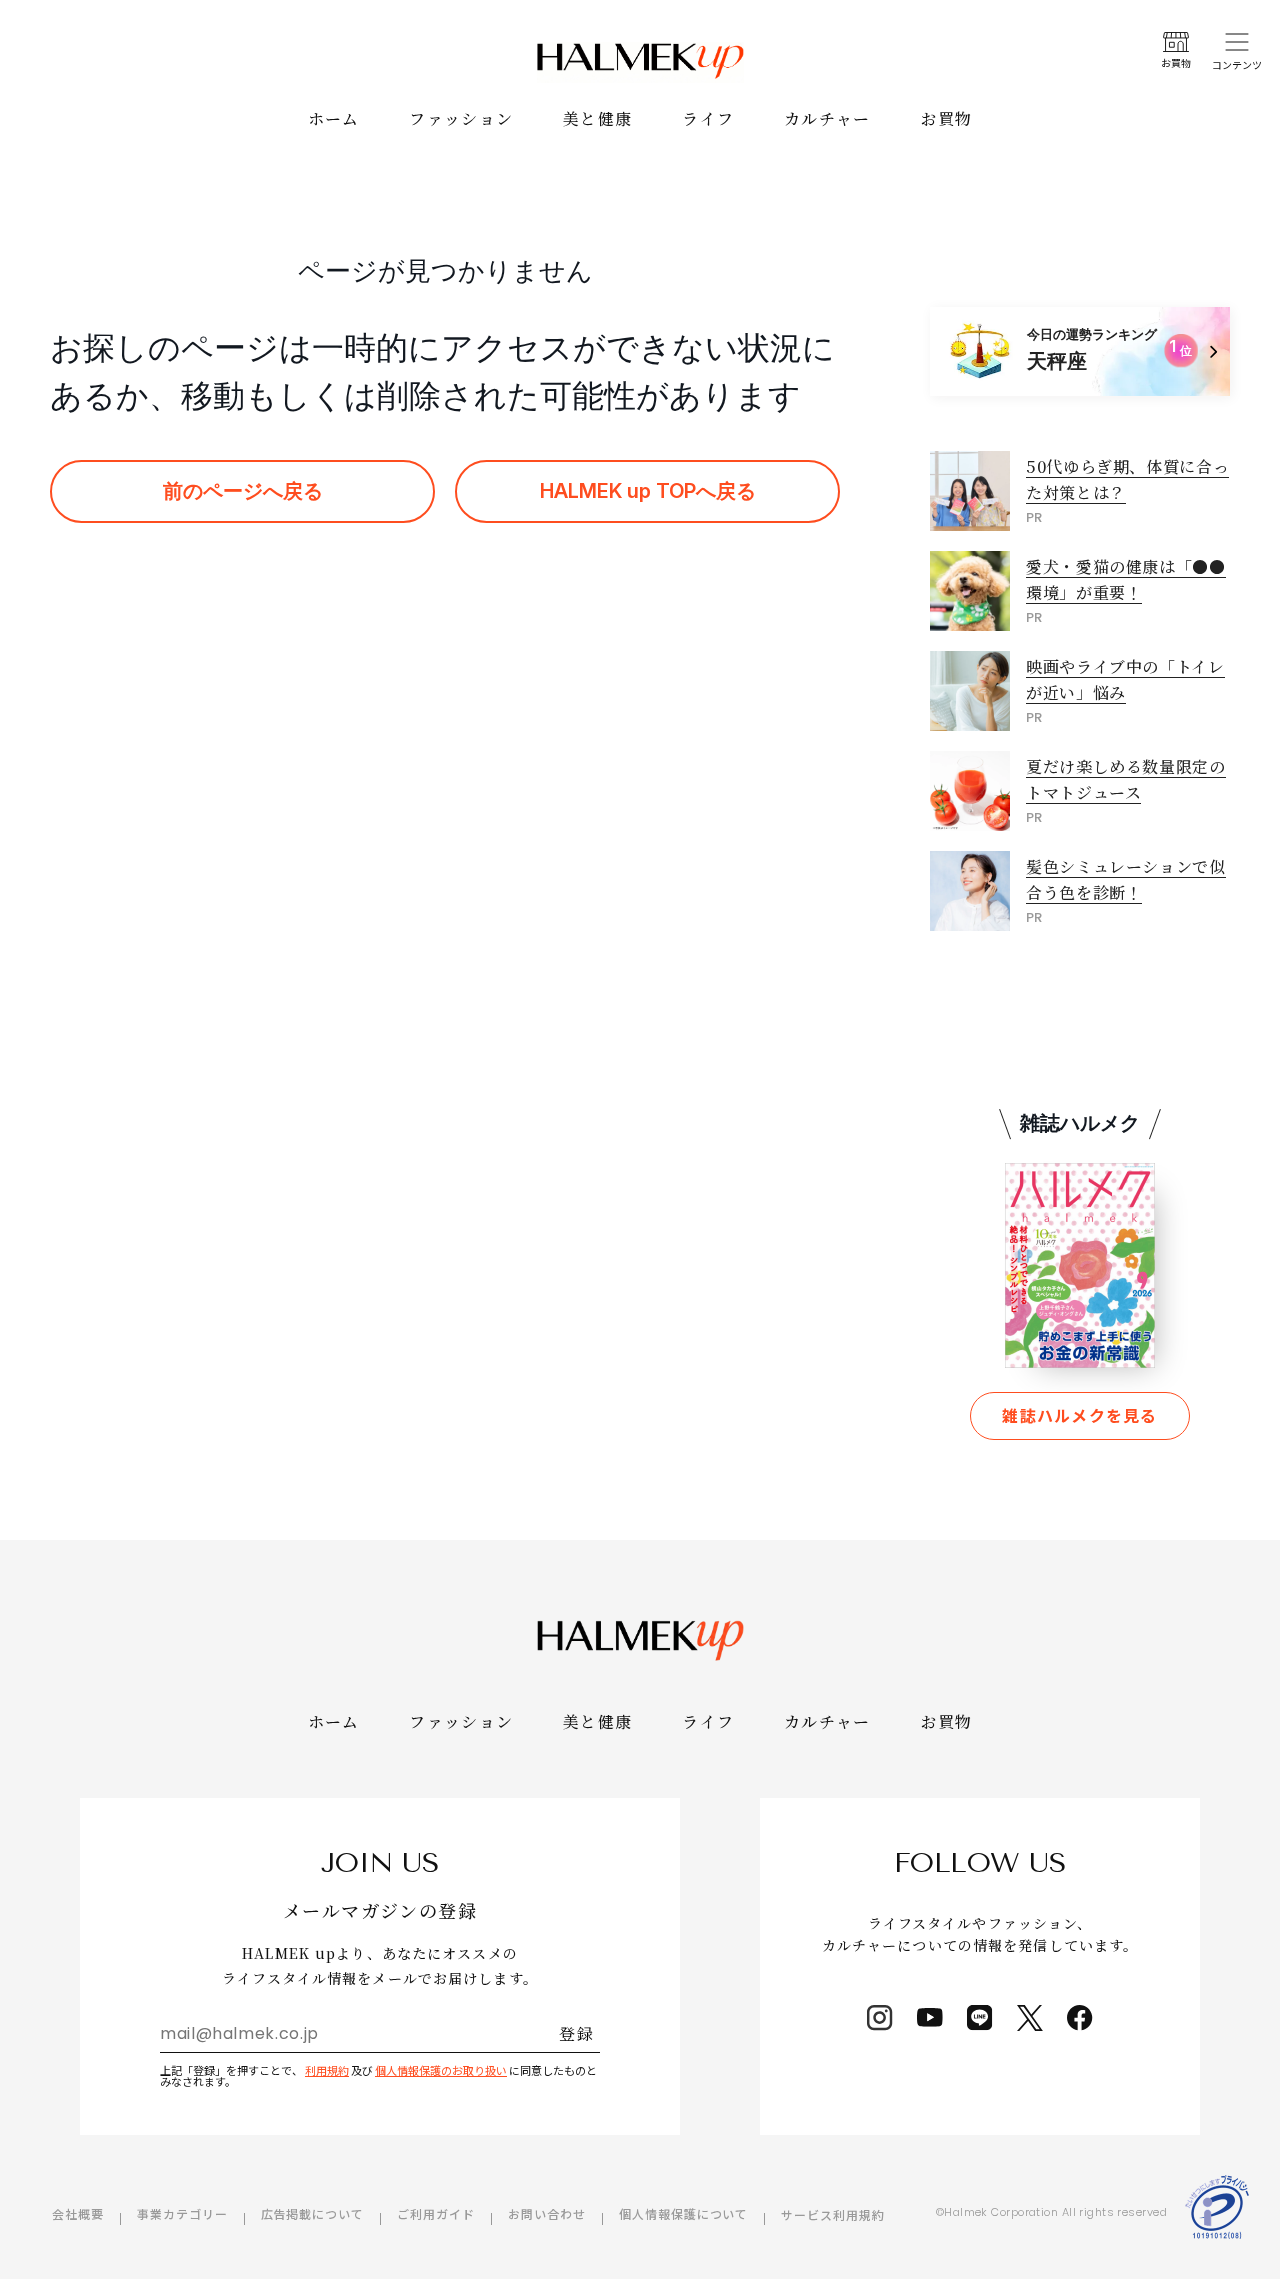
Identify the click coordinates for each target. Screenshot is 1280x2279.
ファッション (461, 118)
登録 (576, 2033)
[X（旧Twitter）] (1030, 2018)
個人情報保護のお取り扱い (441, 2070)
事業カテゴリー (182, 2213)
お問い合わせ (547, 2213)
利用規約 (327, 2070)
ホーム (334, 118)
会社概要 (78, 2213)
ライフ (708, 118)
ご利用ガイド (436, 2213)
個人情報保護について (684, 2213)
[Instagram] (880, 2018)
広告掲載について (313, 2213)
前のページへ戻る (243, 491)
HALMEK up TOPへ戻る (648, 491)
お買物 (947, 118)
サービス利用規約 (833, 2214)
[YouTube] (930, 2018)
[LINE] (980, 2018)
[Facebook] (1080, 2018)
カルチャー (827, 118)
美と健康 (597, 118)
